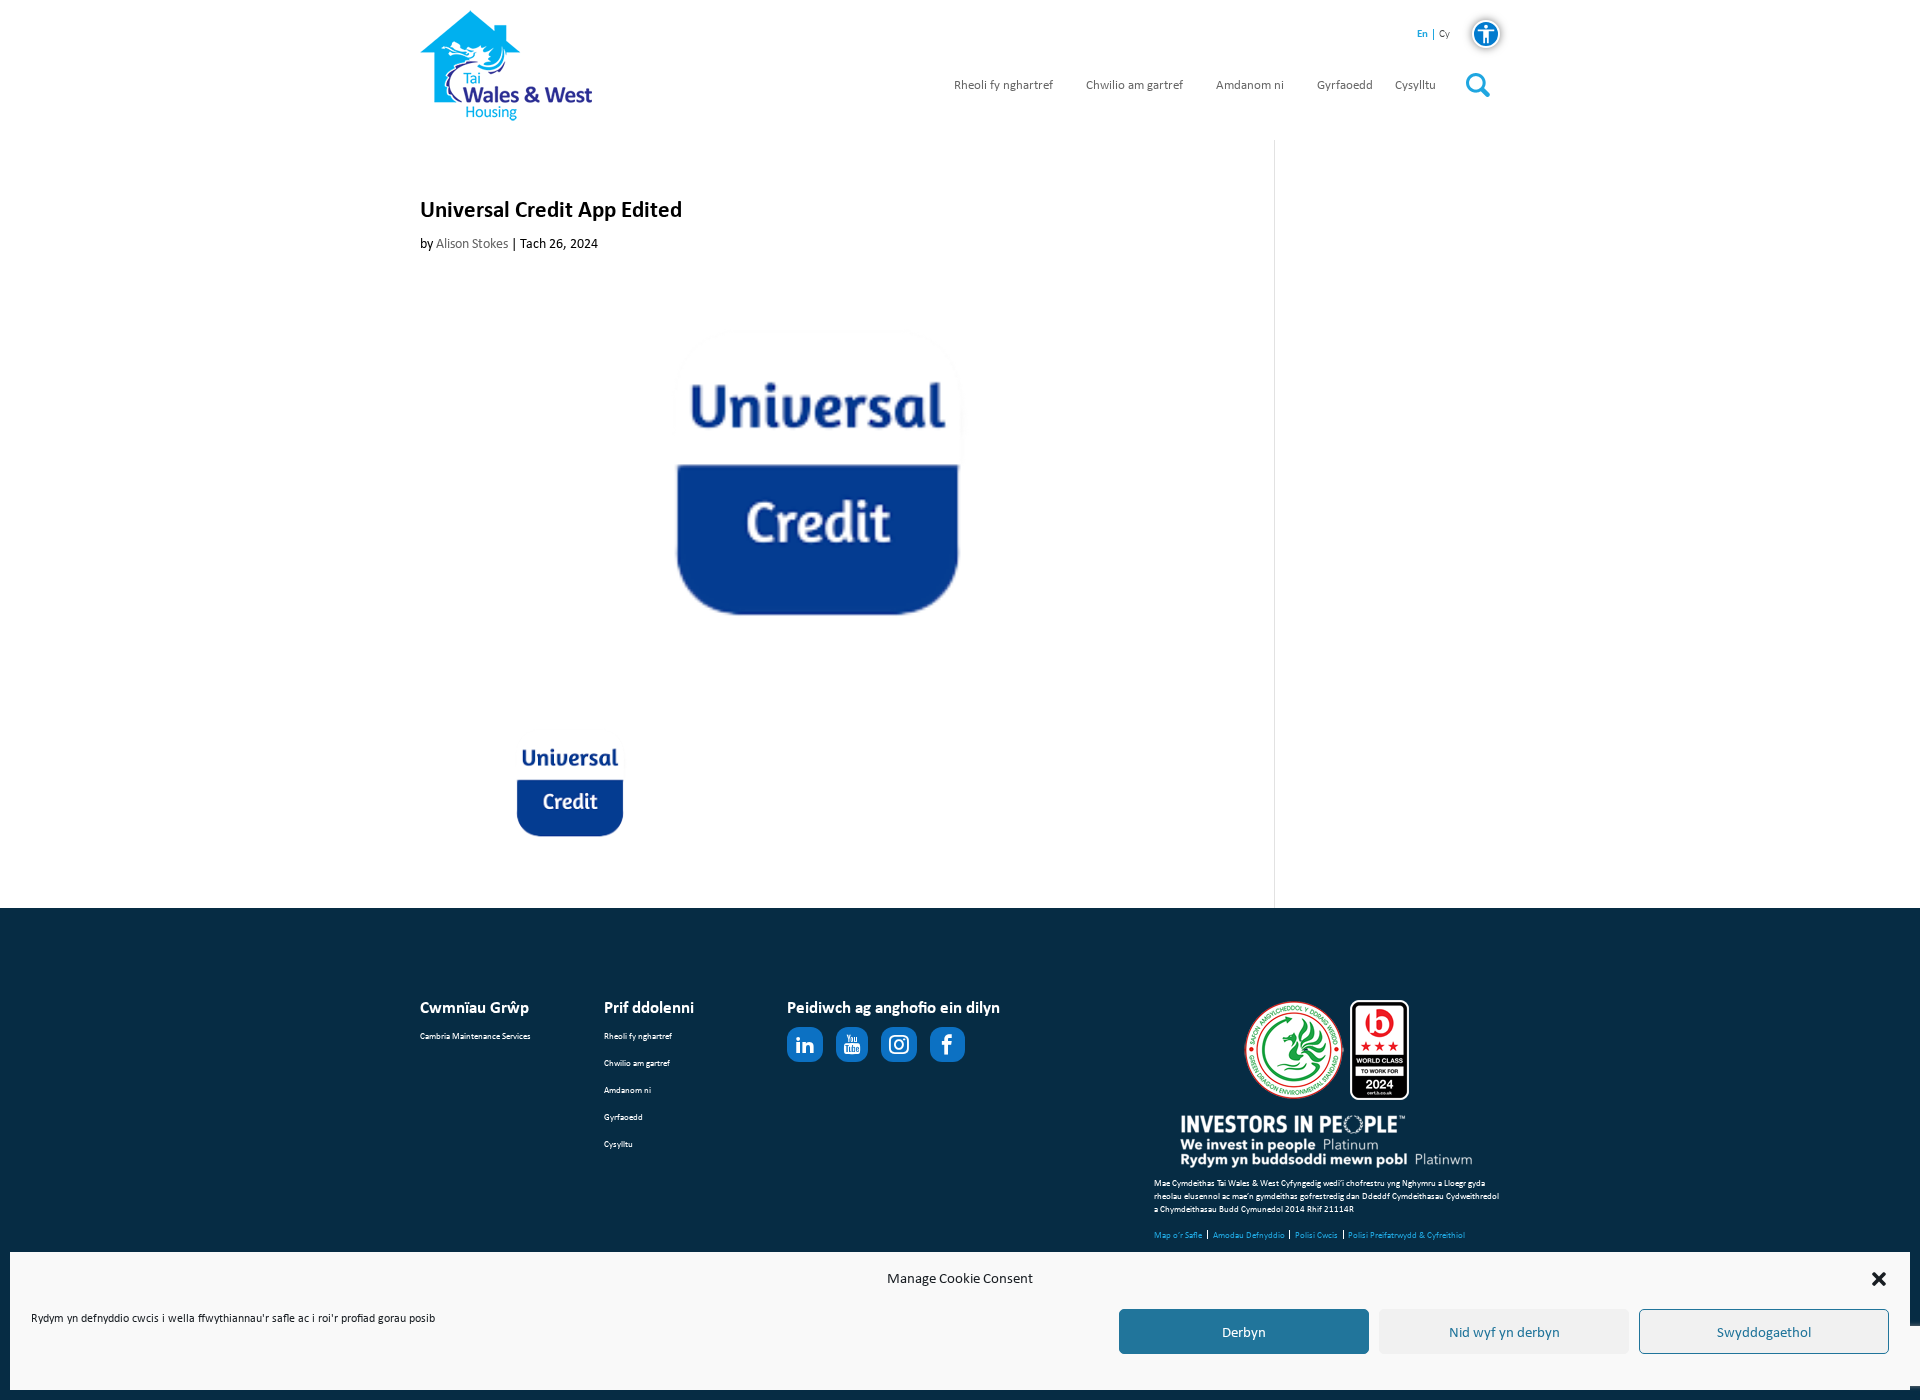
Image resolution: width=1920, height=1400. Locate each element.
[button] (1879, 1279)
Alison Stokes (472, 243)
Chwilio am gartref (1134, 85)
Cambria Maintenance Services (475, 1035)
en (1422, 33)
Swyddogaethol (1764, 1332)
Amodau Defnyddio (1249, 1234)
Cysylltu (1415, 85)
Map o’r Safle (1178, 1234)
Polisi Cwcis (1316, 1234)
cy (1444, 34)
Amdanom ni (1250, 85)
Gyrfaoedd (1345, 85)
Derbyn (1244, 1332)
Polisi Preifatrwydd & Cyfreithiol (1406, 1234)
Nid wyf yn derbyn (1504, 1332)
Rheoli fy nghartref (1003, 85)
